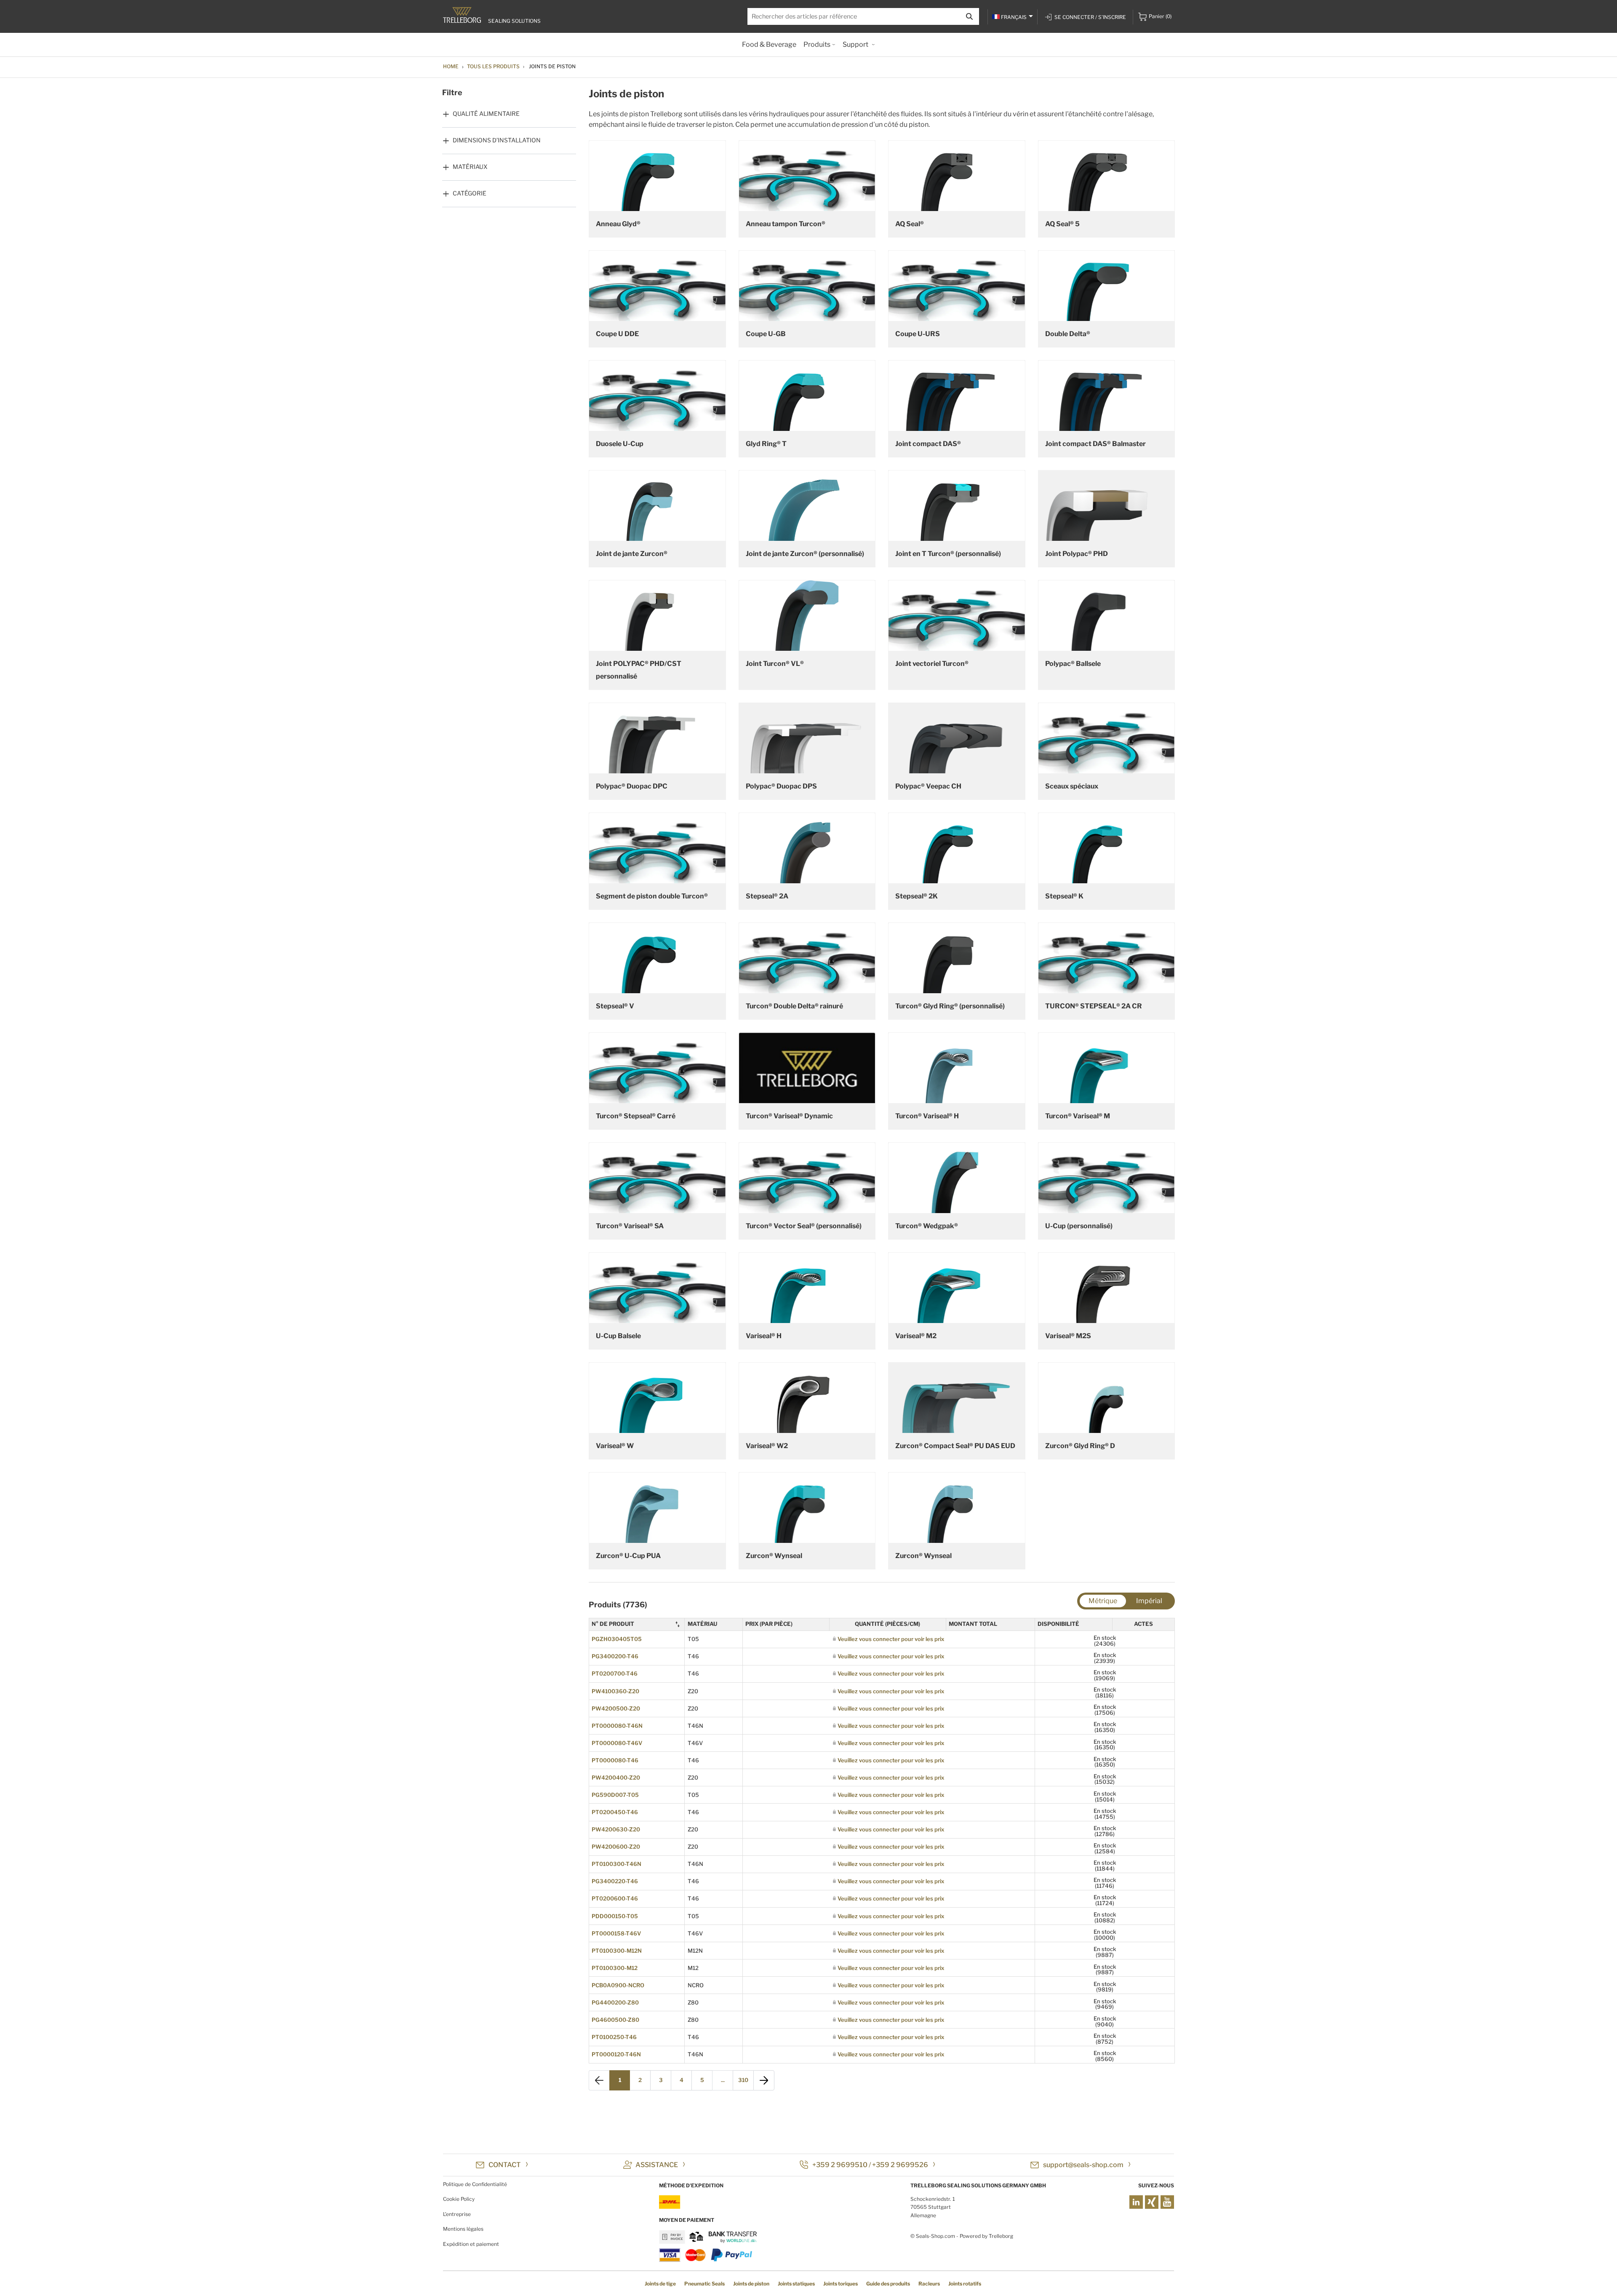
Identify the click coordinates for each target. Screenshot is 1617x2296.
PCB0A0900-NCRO (618, 1985)
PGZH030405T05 (617, 1639)
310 (743, 2080)
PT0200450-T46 (615, 1812)
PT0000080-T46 (615, 1760)
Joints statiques (796, 2284)
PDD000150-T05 (615, 1916)
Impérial (1149, 1601)
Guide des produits (888, 2284)
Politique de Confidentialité (475, 2184)
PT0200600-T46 (615, 1898)
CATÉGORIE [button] (470, 193)
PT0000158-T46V (616, 1933)
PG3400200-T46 (615, 1656)
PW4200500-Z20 (616, 1708)
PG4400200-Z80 (615, 2002)
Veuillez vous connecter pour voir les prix (891, 1639)
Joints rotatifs (965, 2284)
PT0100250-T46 (614, 2037)
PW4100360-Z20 (615, 1691)
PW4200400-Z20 (616, 1777)
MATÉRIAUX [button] (470, 167)
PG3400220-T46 (615, 1881)
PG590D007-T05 (615, 1795)
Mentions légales (463, 2229)
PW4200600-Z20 (616, 1847)
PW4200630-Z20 (616, 1829)
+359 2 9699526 (900, 2165)
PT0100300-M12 (615, 1968)
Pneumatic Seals (704, 2284)
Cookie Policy (459, 2199)
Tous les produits (493, 66)
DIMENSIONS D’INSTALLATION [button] (497, 140)
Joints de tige (660, 2284)
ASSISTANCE (657, 2165)
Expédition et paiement (471, 2244)
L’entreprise (457, 2214)
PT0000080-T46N (617, 1726)
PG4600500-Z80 (615, 2020)
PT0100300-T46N (616, 1864)
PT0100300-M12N (617, 1951)
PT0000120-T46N (616, 2054)
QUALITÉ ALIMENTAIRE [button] (486, 114)
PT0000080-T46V (617, 1743)
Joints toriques (841, 2284)
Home (451, 66)
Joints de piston (751, 2284)
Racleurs (929, 2284)
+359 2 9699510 (840, 2165)
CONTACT (505, 2165)
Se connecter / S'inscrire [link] (1090, 17)
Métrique (1103, 1601)
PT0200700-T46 (615, 1673)
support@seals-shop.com (1083, 2165)
